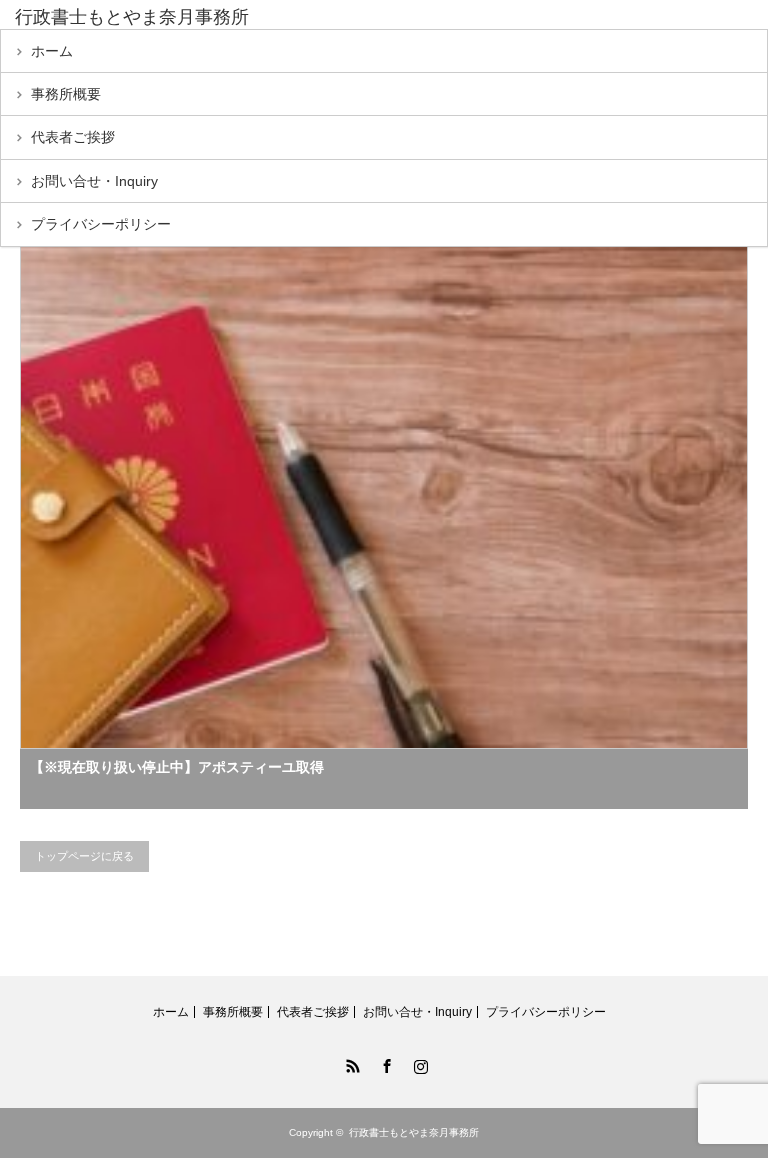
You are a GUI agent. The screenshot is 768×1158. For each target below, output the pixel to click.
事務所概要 (66, 94)
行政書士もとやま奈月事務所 (132, 17)
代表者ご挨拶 (73, 137)
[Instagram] (418, 1063)
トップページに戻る (84, 856)
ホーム (52, 51)
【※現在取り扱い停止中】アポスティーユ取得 (177, 767)
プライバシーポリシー (101, 224)
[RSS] (350, 1063)
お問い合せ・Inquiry (94, 181)
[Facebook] (384, 1063)
